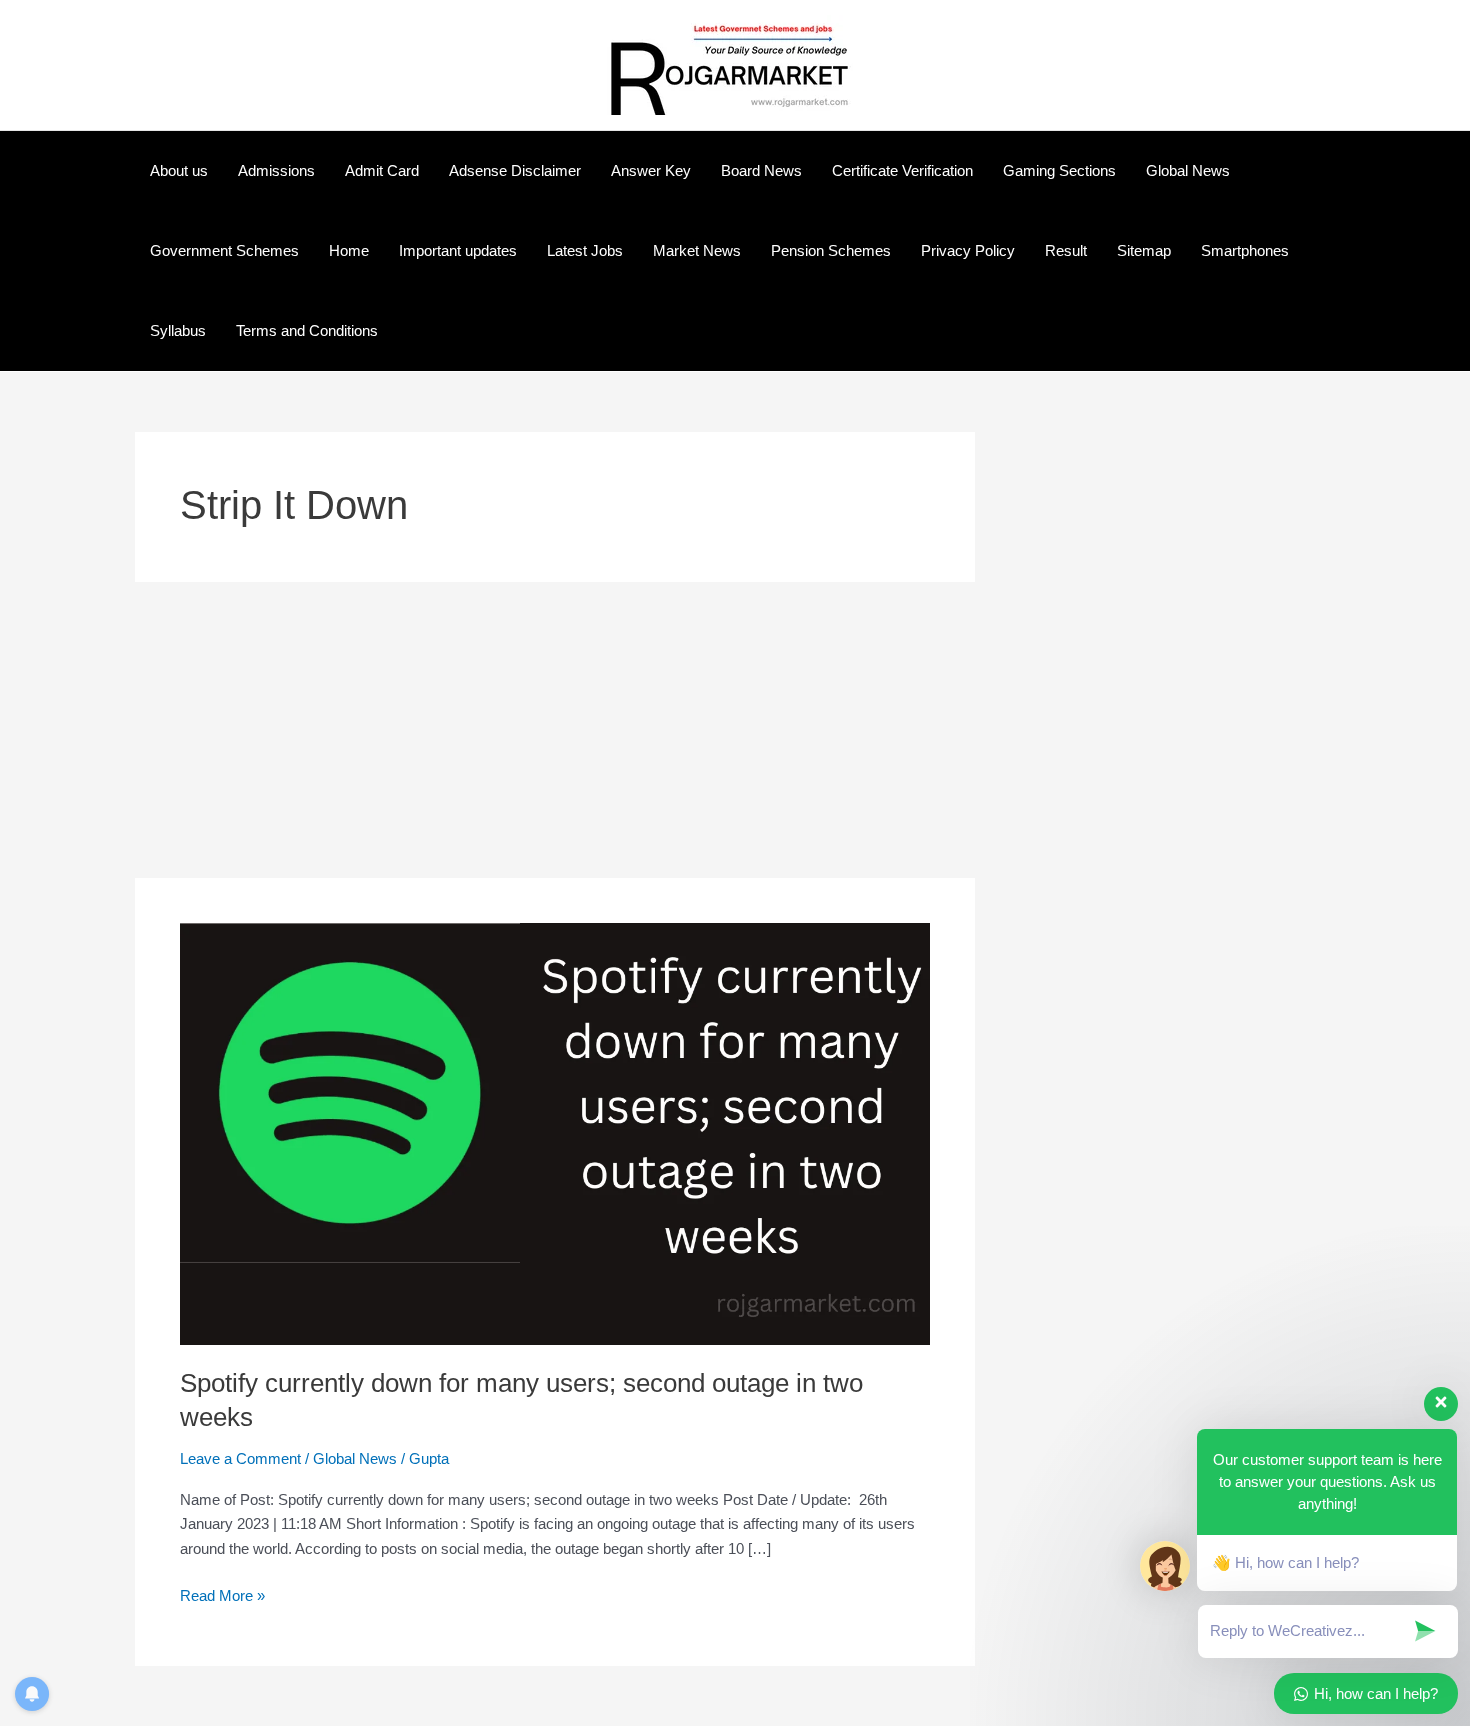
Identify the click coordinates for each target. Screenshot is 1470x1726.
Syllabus (178, 330)
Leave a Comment (240, 1458)
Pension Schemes (831, 250)
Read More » (222, 1594)
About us (179, 170)
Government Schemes (224, 250)
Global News (1188, 170)
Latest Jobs (585, 250)
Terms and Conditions (307, 330)
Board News (761, 170)
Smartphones (1245, 250)
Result (1066, 250)
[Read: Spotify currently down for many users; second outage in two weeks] (555, 1132)
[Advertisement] (555, 730)
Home (349, 250)
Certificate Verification (902, 170)
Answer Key (651, 170)
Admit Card (382, 170)
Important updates (458, 250)
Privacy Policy (968, 250)
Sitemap (1144, 250)
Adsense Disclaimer (515, 170)
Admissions (276, 170)
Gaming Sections (1059, 170)
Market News (697, 250)
